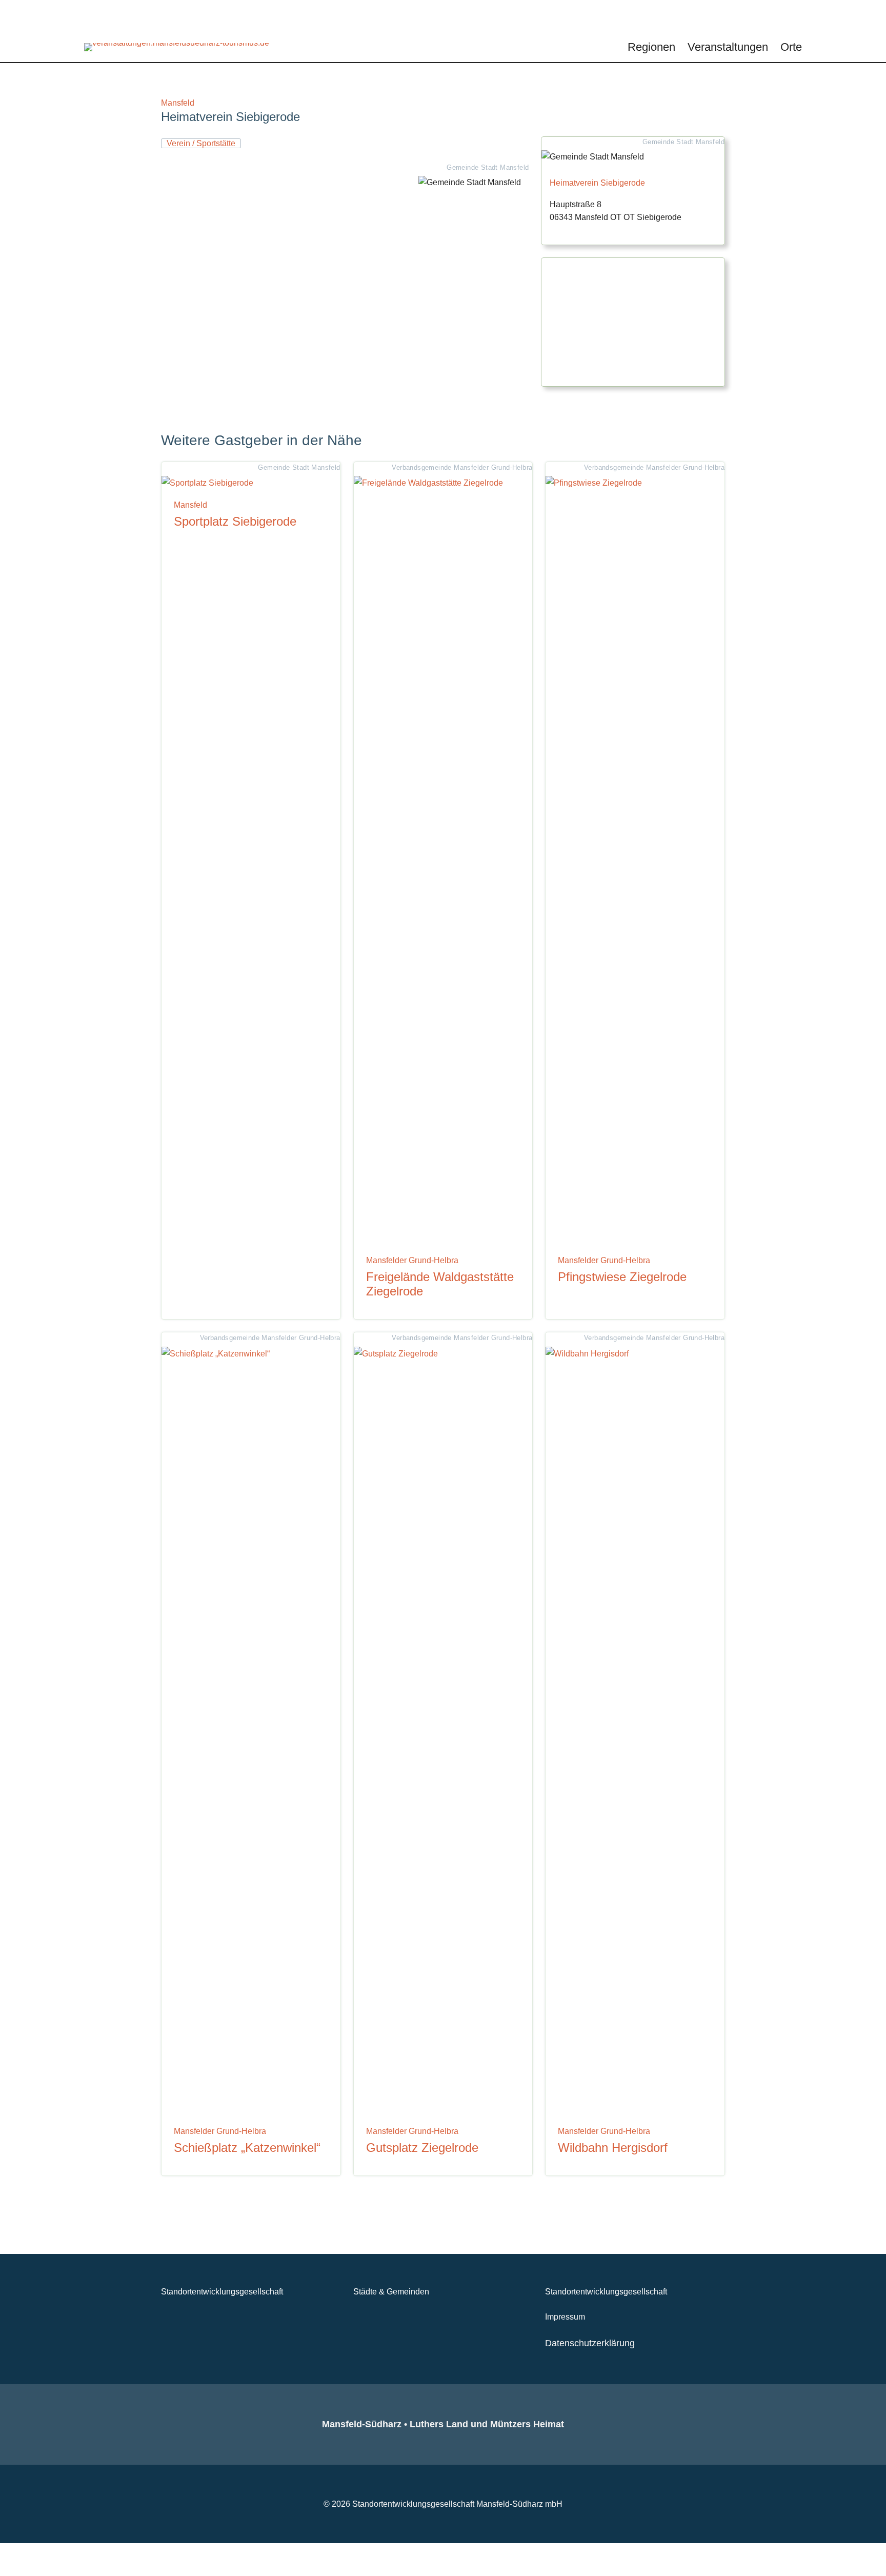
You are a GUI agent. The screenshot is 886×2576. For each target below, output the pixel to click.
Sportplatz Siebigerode (235, 522)
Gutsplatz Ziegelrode (422, 2148)
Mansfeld (178, 103)
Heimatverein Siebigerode (597, 183)
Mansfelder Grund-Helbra (412, 1260)
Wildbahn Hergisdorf (613, 2148)
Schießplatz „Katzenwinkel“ (247, 2148)
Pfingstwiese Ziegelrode (622, 1277)
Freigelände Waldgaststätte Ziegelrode (440, 1284)
